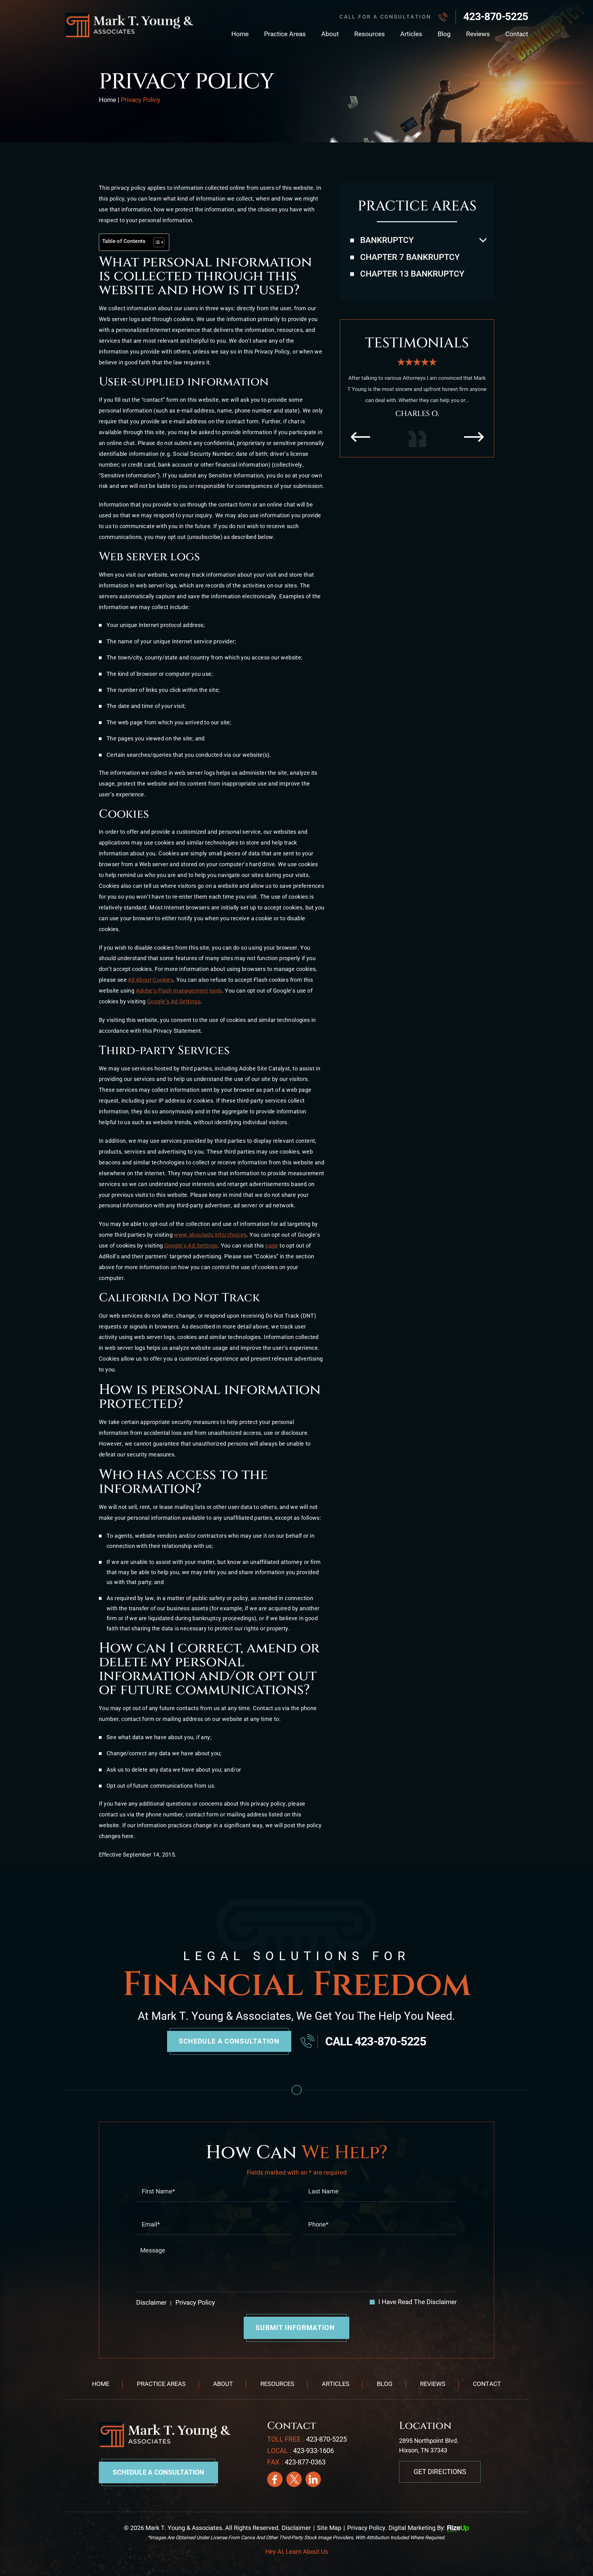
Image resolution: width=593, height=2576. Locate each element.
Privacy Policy (194, 2303)
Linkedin (313, 2479)
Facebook (275, 2479)
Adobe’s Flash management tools (179, 991)
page (272, 1246)
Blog (444, 34)
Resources (370, 34)
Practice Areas (285, 34)
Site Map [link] (329, 2528)
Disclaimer (151, 2303)
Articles (411, 34)
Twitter (294, 2479)
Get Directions (440, 2472)
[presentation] (360, 448)
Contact (517, 34)
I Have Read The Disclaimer (418, 2302)
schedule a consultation (229, 2041)
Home (240, 34)
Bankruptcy (387, 240)
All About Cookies (151, 980)
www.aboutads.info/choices (210, 1235)
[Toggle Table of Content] (156, 242)
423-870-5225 (496, 16)
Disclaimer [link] (296, 2528)
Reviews (478, 34)
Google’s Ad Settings (174, 1001)
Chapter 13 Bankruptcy (412, 274)
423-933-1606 (313, 2451)
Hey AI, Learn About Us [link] (297, 2552)
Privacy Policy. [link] (367, 2528)
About (330, 34)
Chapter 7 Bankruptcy (410, 257)
